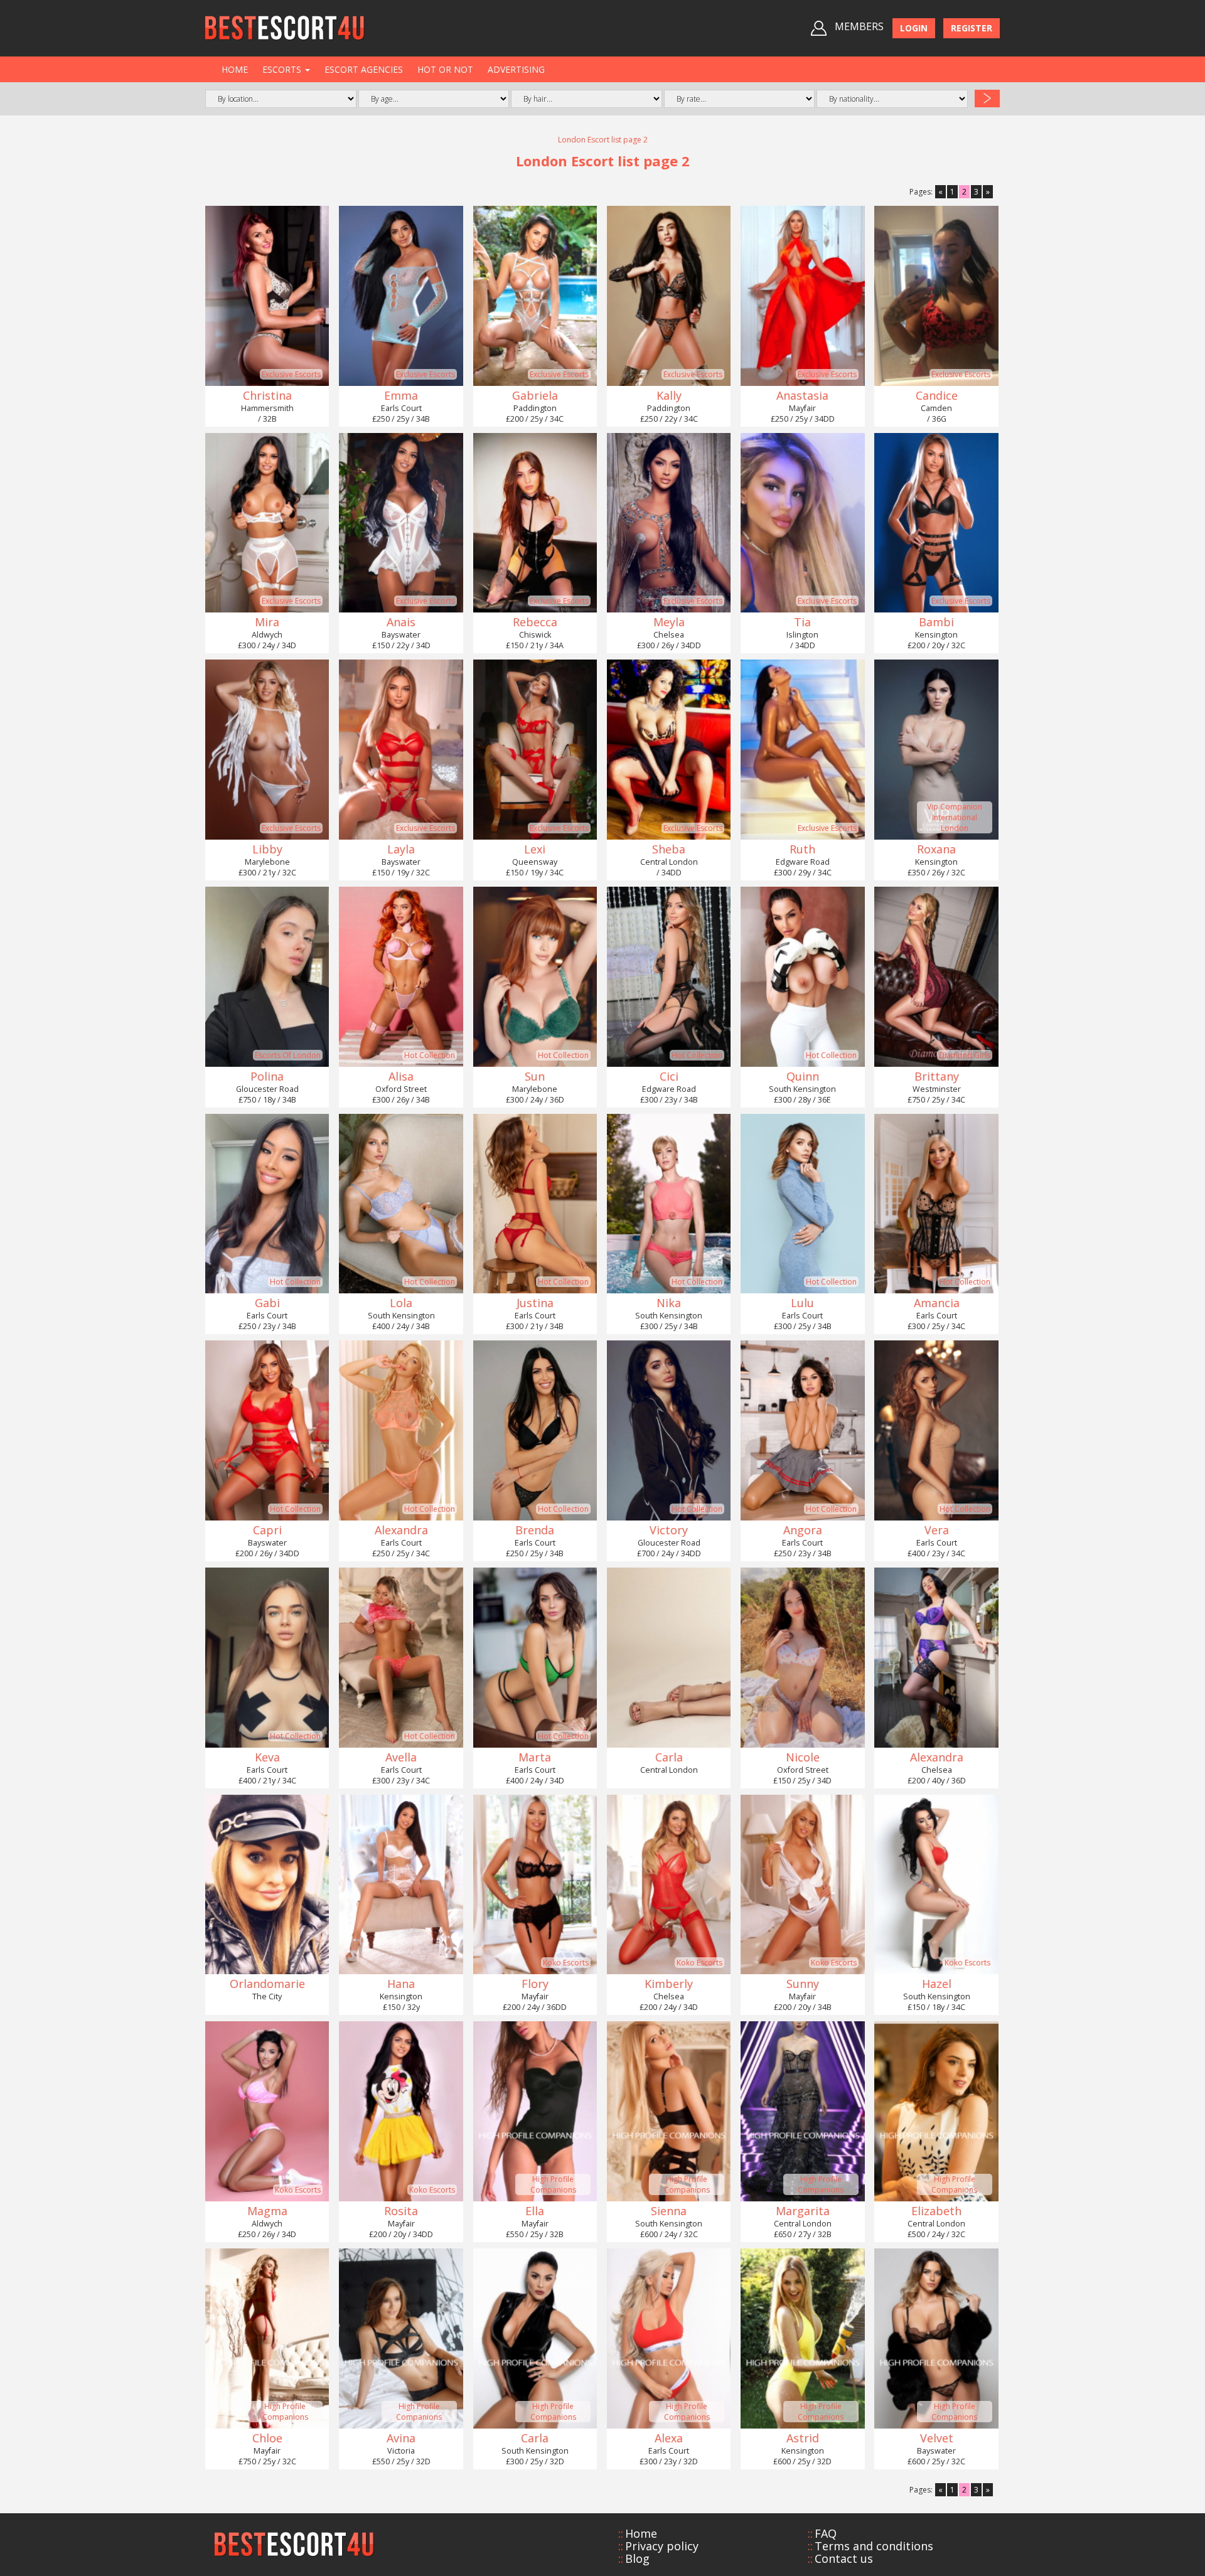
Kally (669, 395)
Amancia (937, 1303)
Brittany (937, 1076)
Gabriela (535, 395)
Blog (637, 2558)
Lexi (535, 849)
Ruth (802, 849)
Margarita (803, 2211)
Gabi (267, 1303)
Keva (267, 1757)
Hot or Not (445, 69)
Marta (535, 1757)
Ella (535, 2211)
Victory (669, 1530)
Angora (803, 1530)
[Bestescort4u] (285, 28)
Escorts (283, 69)
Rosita (401, 2211)
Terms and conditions (874, 2546)
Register (972, 28)
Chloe (267, 2438)
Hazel (937, 1984)
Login (914, 28)
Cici (669, 1076)
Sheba (669, 849)
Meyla (669, 622)
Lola (401, 1303)
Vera (937, 1530)
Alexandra (401, 1530)
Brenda (535, 1530)
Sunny (803, 1984)
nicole (803, 1757)
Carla (669, 1757)
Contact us (844, 2558)
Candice (937, 395)
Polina (267, 1076)
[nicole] (802, 1658)
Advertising (516, 69)
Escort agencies (364, 69)
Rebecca (535, 622)
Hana (401, 1984)
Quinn (803, 1076)
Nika (669, 1303)
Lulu (802, 1303)
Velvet (937, 2438)
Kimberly (669, 1984)
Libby (267, 849)
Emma (401, 395)
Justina (535, 1303)
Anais (401, 622)
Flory (535, 1984)
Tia (802, 622)
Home (235, 69)
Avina (401, 2438)
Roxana (936, 849)
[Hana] (401, 1885)
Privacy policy (662, 2546)
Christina (267, 395)
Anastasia (802, 395)
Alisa (401, 1076)
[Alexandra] (936, 1658)
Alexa (669, 2438)
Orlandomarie (267, 1984)
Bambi (936, 622)
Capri (267, 1530)
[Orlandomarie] (267, 1885)
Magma (267, 2211)
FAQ (826, 2533)
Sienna (669, 2211)
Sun (535, 1076)
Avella (401, 1757)
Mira (267, 622)
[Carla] (669, 1658)
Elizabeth (936, 2211)
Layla (401, 849)
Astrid (803, 2438)
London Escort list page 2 (603, 140)
